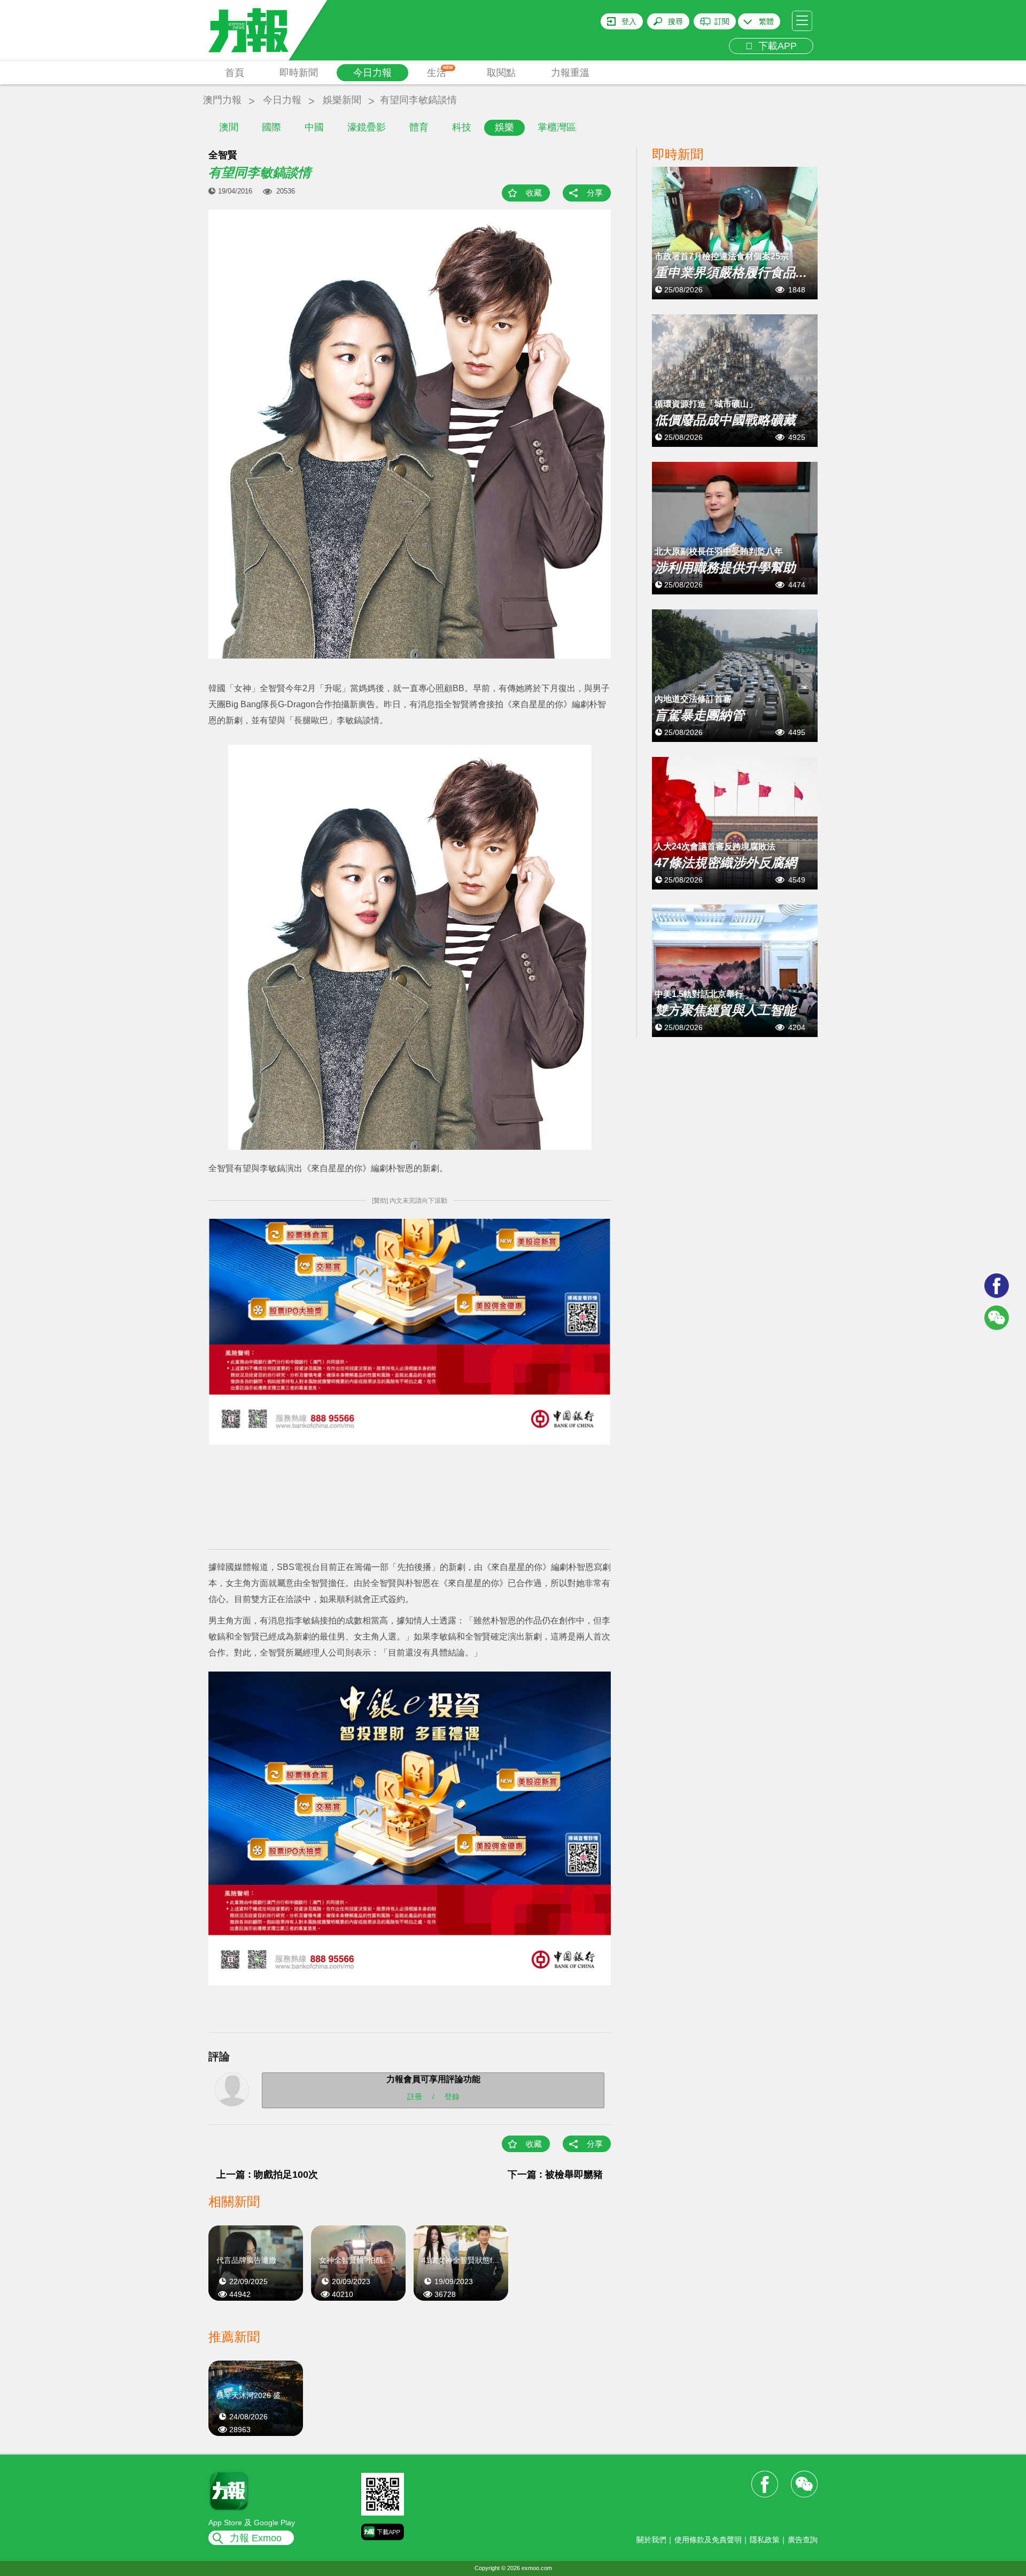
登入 (629, 21)
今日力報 (372, 73)
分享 (595, 193)
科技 (462, 127)
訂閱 (722, 21)
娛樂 (504, 127)
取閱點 (501, 73)
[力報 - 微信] (997, 1318)
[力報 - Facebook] (997, 1286)
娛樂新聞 (342, 100)
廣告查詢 (803, 2540)
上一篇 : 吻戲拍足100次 (267, 2175)
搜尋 (675, 21)
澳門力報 (222, 100)
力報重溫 (570, 73)
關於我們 (651, 2540)
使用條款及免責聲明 (708, 2540)
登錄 (452, 2097)
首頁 (235, 73)
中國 (314, 127)
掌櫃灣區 (557, 127)
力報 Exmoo (256, 2538)
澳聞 (229, 127)
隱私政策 (765, 2540)
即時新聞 (299, 73)
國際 (271, 127)
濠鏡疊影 (367, 127)
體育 (419, 127)
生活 (440, 72)
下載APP (775, 46)
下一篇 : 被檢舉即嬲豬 (555, 2175)
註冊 (415, 2097)
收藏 (534, 193)
